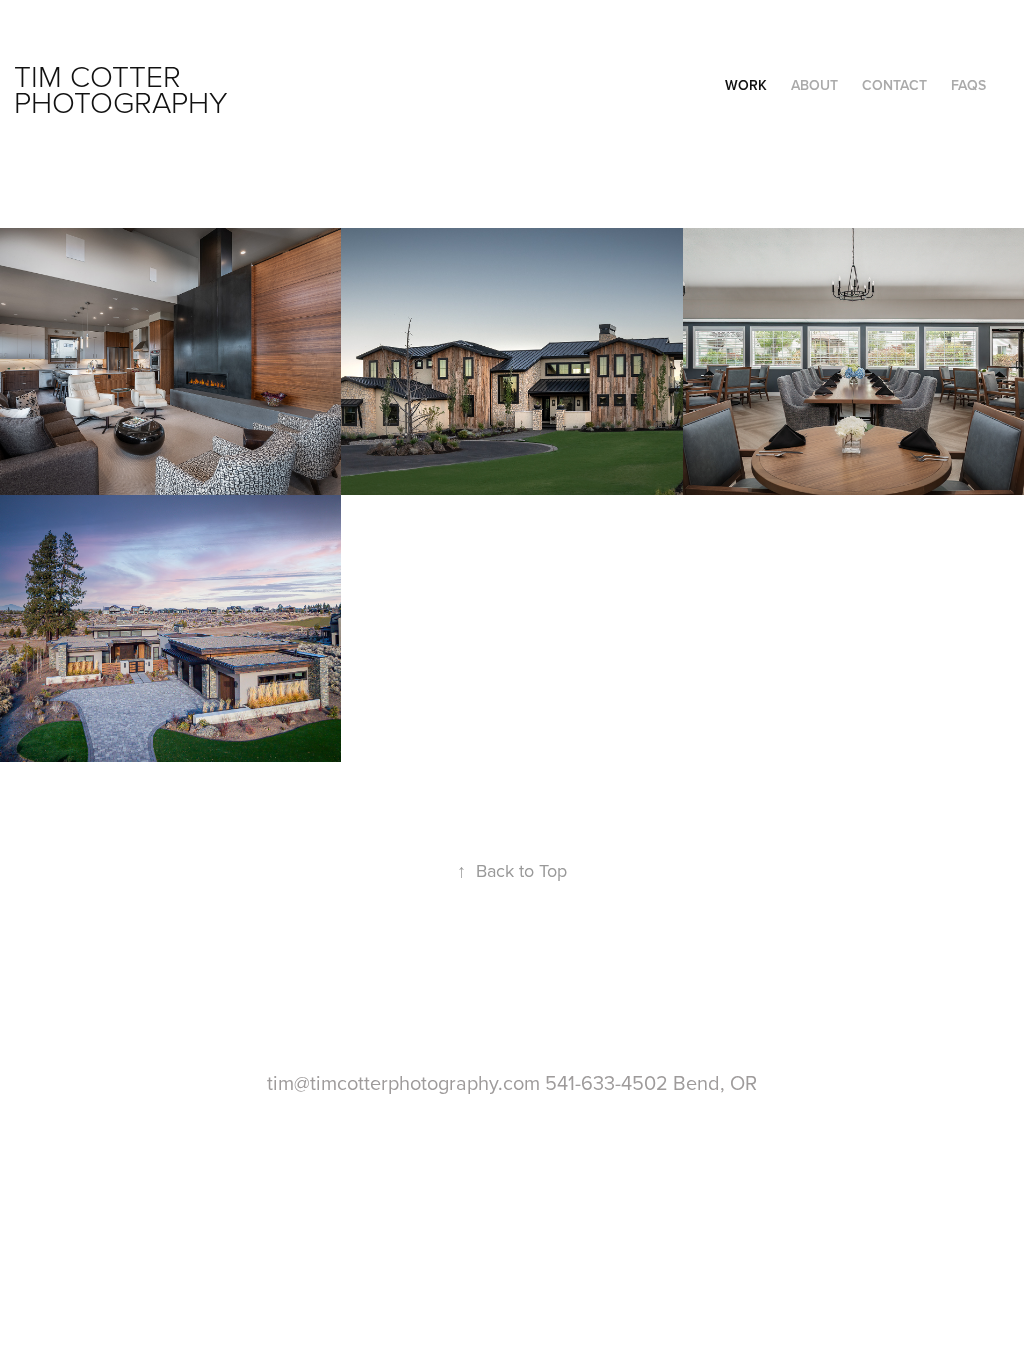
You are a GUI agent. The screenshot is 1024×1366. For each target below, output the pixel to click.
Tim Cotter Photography (121, 88)
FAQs (968, 85)
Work (746, 85)
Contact (894, 85)
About (814, 85)
